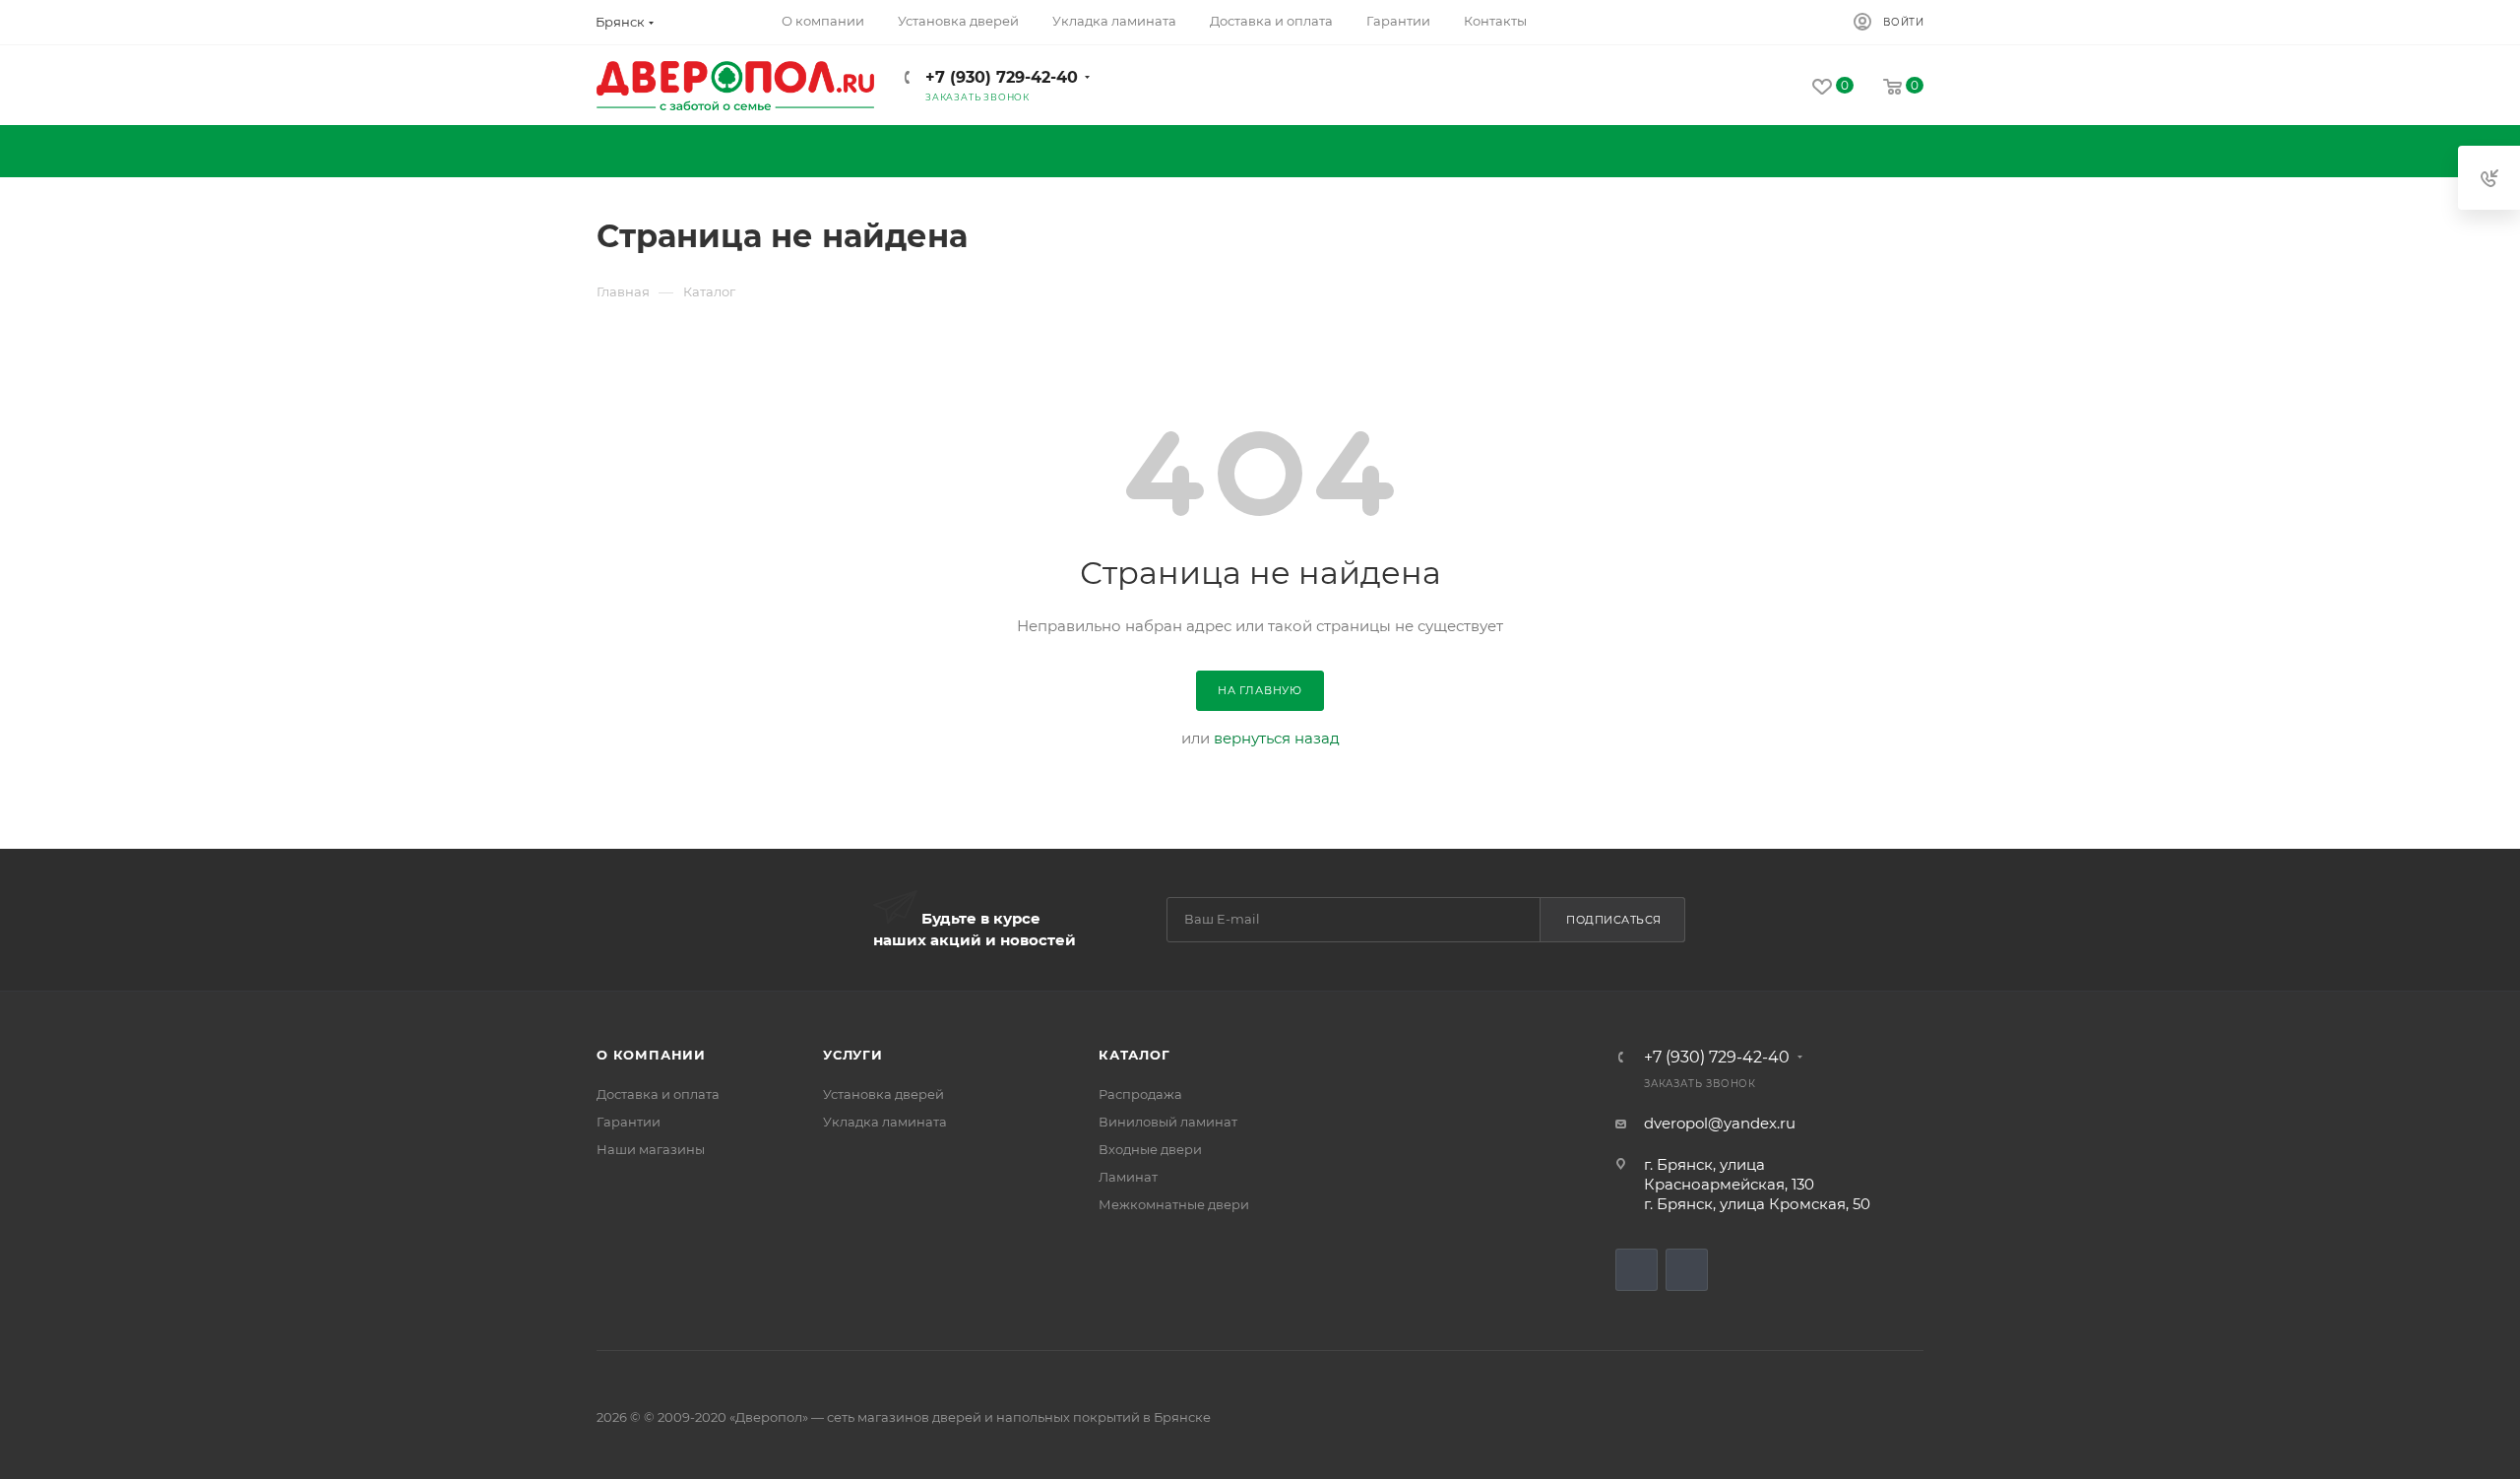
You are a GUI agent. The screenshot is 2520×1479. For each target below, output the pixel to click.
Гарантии (629, 1122)
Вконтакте (1637, 1270)
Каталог (1134, 1055)
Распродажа (1140, 1094)
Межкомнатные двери (1174, 1204)
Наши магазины (651, 1149)
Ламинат (1128, 1177)
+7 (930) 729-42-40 (1002, 77)
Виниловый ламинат (1168, 1122)
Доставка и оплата (658, 1094)
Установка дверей (883, 1094)
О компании (651, 1055)
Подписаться (1614, 920)
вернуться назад (1277, 738)
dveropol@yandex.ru (1720, 1123)
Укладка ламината (885, 1122)
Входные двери (1150, 1149)
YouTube (1687, 1270)
